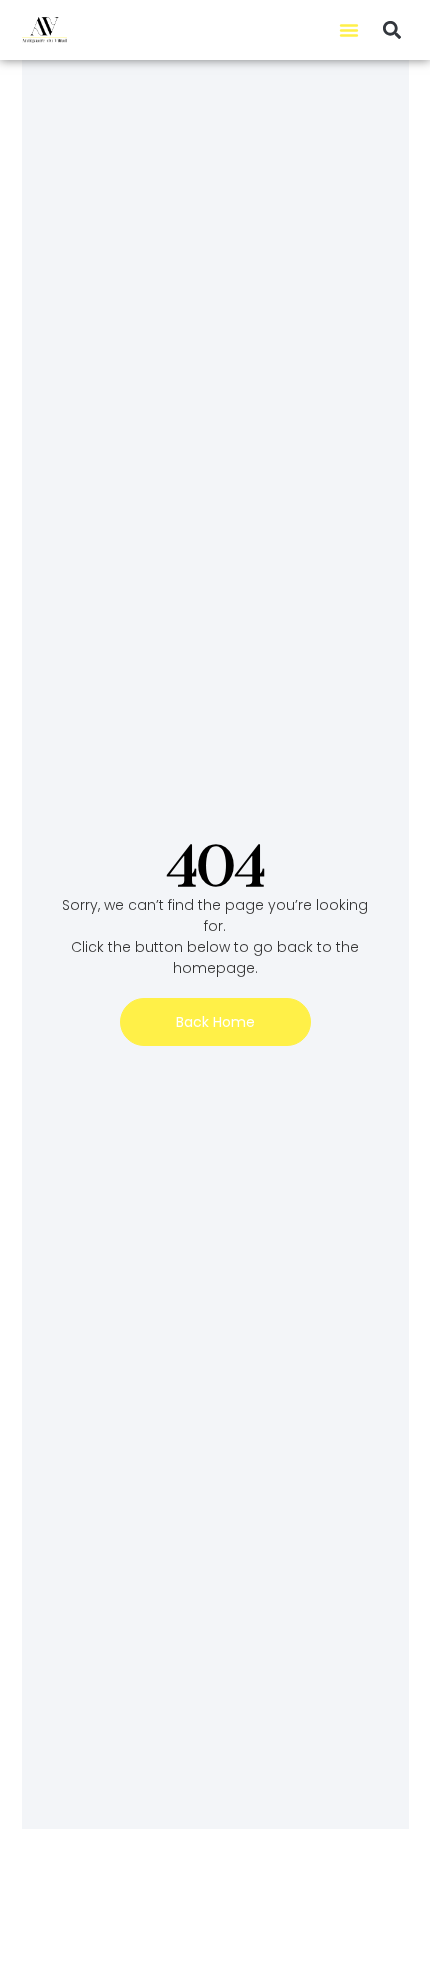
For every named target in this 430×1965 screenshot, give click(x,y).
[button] (349, 30)
